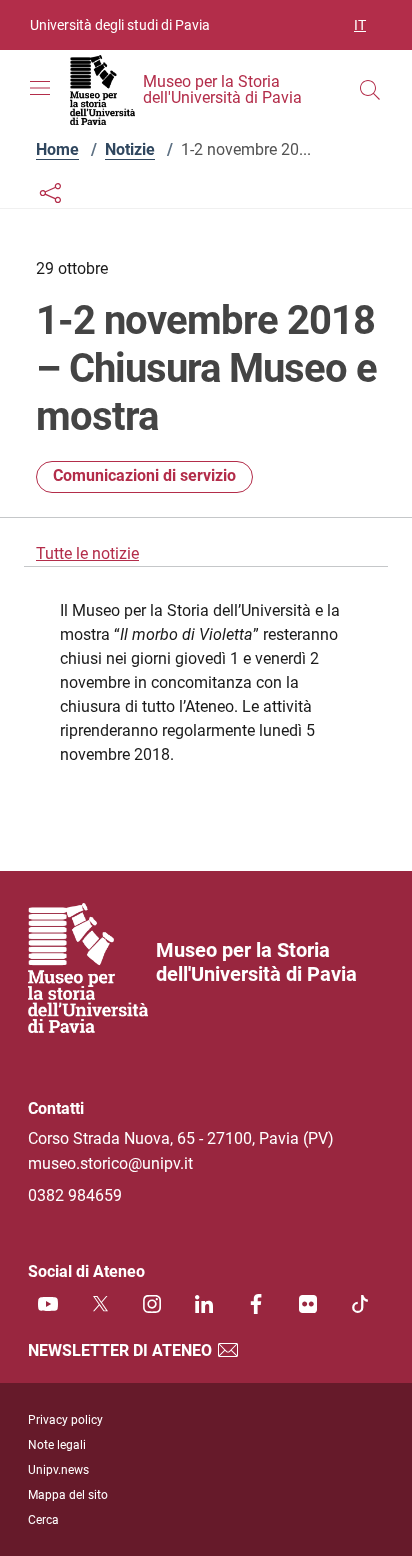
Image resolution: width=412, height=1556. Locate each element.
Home (57, 149)
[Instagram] (152, 1303)
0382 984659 (75, 1195)
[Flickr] (308, 1303)
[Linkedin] (204, 1303)
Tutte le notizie (87, 553)
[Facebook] (256, 1303)
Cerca (43, 1520)
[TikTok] (360, 1303)
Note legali (57, 1445)
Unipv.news (58, 1470)
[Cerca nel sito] (370, 90)
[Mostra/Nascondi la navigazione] (40, 88)
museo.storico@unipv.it (110, 1163)
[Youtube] (48, 1303)
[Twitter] (100, 1303)
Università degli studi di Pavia (120, 25)
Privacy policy (65, 1420)
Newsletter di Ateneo (122, 1350)
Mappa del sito (68, 1495)
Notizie (130, 149)
